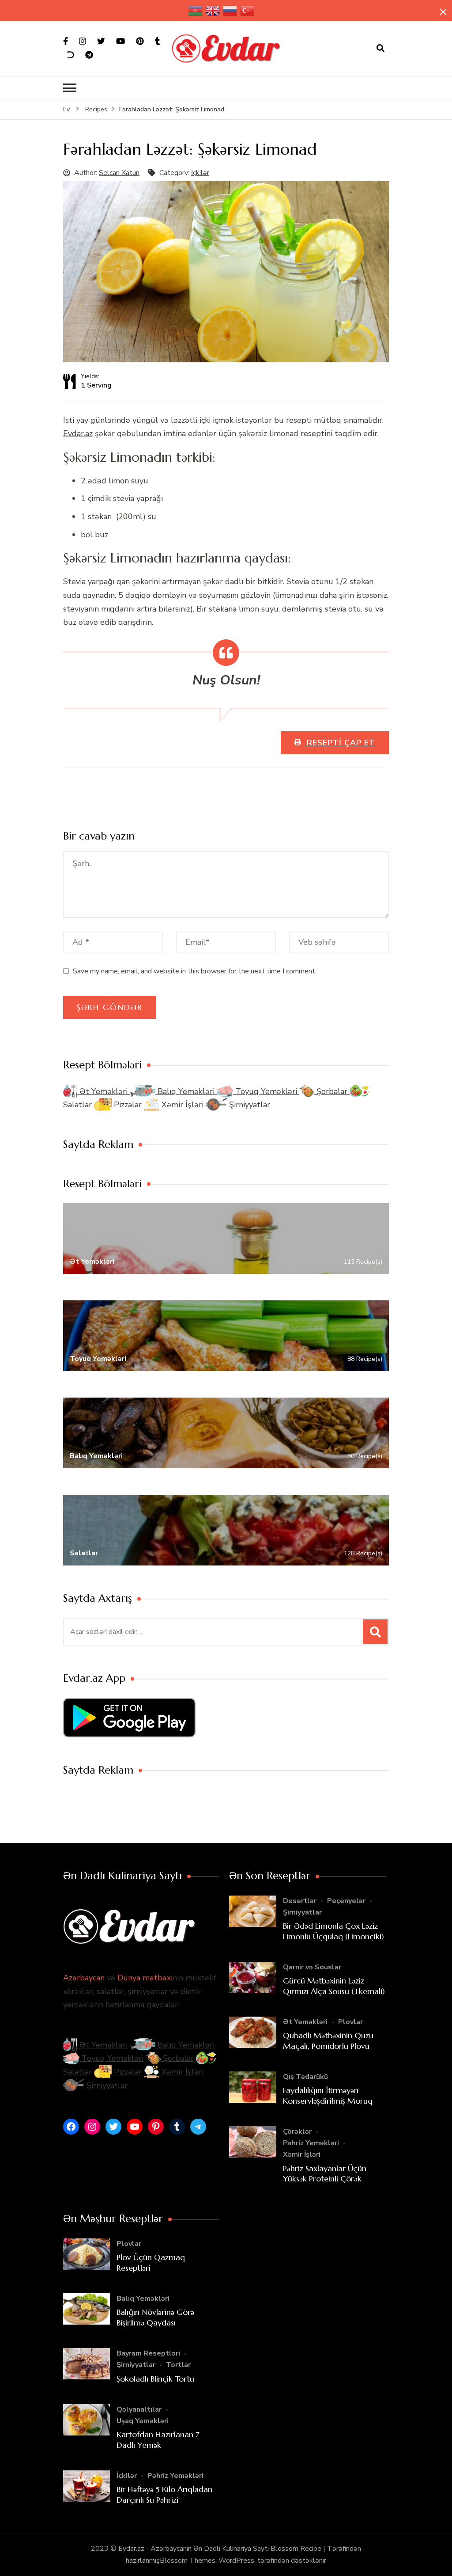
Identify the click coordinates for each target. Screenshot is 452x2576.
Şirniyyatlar (249, 1105)
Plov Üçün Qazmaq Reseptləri (151, 2262)
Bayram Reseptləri (148, 2353)
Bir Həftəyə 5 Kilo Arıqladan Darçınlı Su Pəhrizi (164, 2494)
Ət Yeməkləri (104, 1091)
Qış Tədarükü (305, 2077)
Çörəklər (297, 2131)
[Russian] (230, 10)
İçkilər (200, 173)
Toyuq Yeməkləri (266, 1091)
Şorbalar (332, 1091)
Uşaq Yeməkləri (143, 2421)
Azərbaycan (84, 1978)
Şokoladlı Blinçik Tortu (155, 2379)
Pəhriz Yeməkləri (311, 2143)
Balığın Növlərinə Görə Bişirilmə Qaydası (155, 2317)
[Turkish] (248, 10)
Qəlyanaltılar (139, 2409)
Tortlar (178, 2365)
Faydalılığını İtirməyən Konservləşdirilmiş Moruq (328, 2095)
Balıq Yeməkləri (186, 1091)
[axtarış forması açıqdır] (380, 49)
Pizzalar (128, 1105)
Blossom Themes (188, 2561)
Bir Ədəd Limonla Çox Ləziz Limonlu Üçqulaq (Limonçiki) (333, 1931)
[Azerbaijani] (196, 10)
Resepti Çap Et (340, 743)
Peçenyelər (346, 1901)
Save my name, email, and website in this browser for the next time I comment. (195, 971)
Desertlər (300, 1901)
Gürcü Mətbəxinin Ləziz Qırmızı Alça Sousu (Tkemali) (334, 1986)
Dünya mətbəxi (145, 1978)
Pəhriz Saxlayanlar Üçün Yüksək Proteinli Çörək (325, 2173)
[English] (213, 10)
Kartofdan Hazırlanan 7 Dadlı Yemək (158, 2439)
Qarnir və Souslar (312, 1967)
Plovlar (350, 2022)
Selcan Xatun (119, 173)
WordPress (236, 2561)
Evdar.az (78, 433)
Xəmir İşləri (183, 1105)
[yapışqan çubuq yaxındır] (443, 12)
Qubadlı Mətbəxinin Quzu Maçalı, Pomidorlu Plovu (328, 2040)
